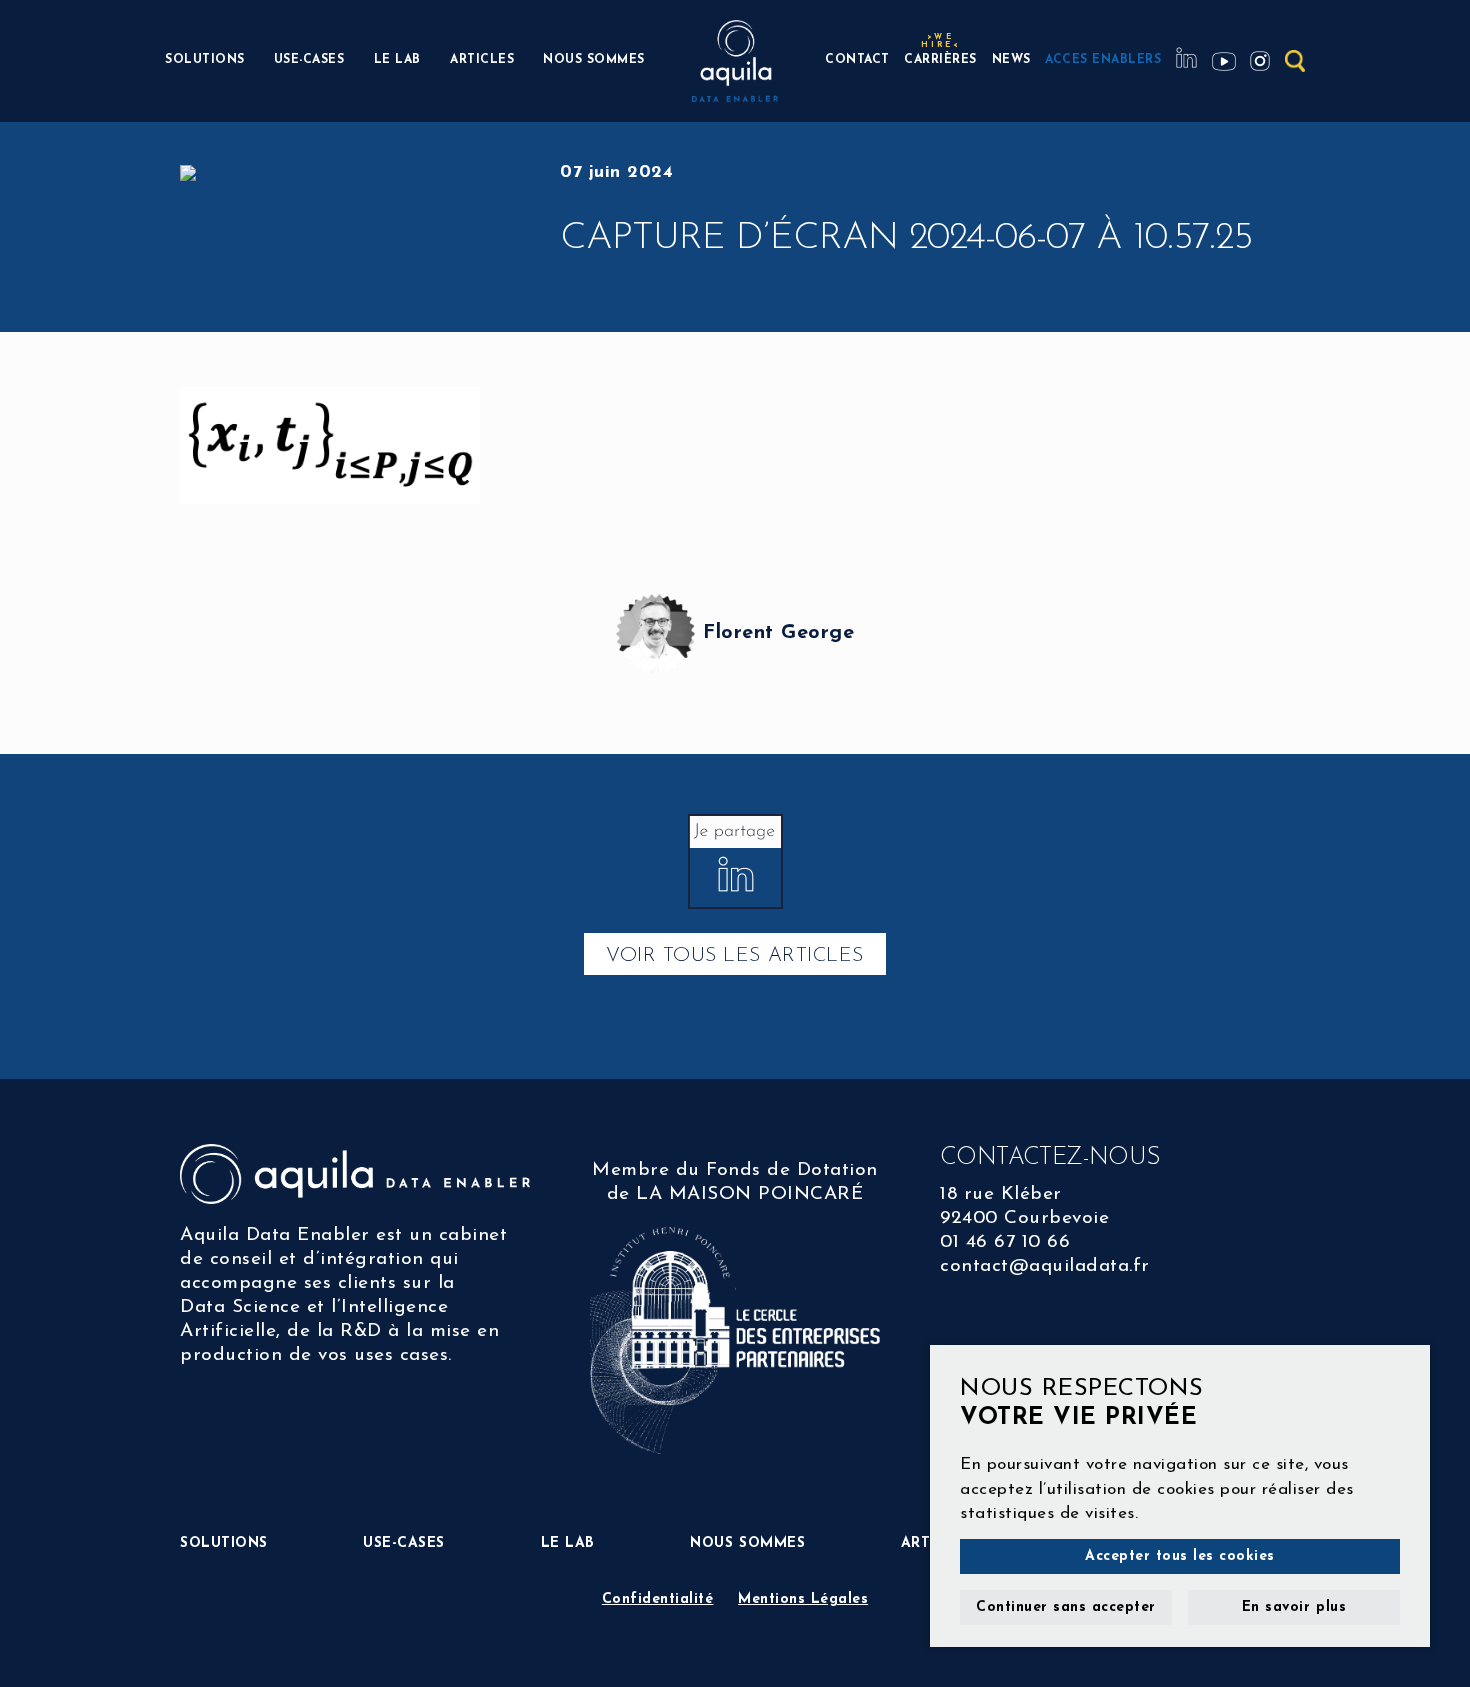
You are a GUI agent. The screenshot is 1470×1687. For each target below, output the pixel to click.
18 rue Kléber (1001, 1194)
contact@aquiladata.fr (1045, 1266)
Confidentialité (658, 1599)
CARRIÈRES (940, 57)
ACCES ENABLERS (1103, 60)
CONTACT (857, 60)
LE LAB (397, 60)
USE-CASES (309, 60)
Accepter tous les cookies (1180, 1556)
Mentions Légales (803, 1599)
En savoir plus (1294, 1607)
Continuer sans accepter (1066, 1607)
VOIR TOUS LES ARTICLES (734, 956)
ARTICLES (482, 60)
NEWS (1011, 60)
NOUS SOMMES (594, 60)
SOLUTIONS (205, 60)
